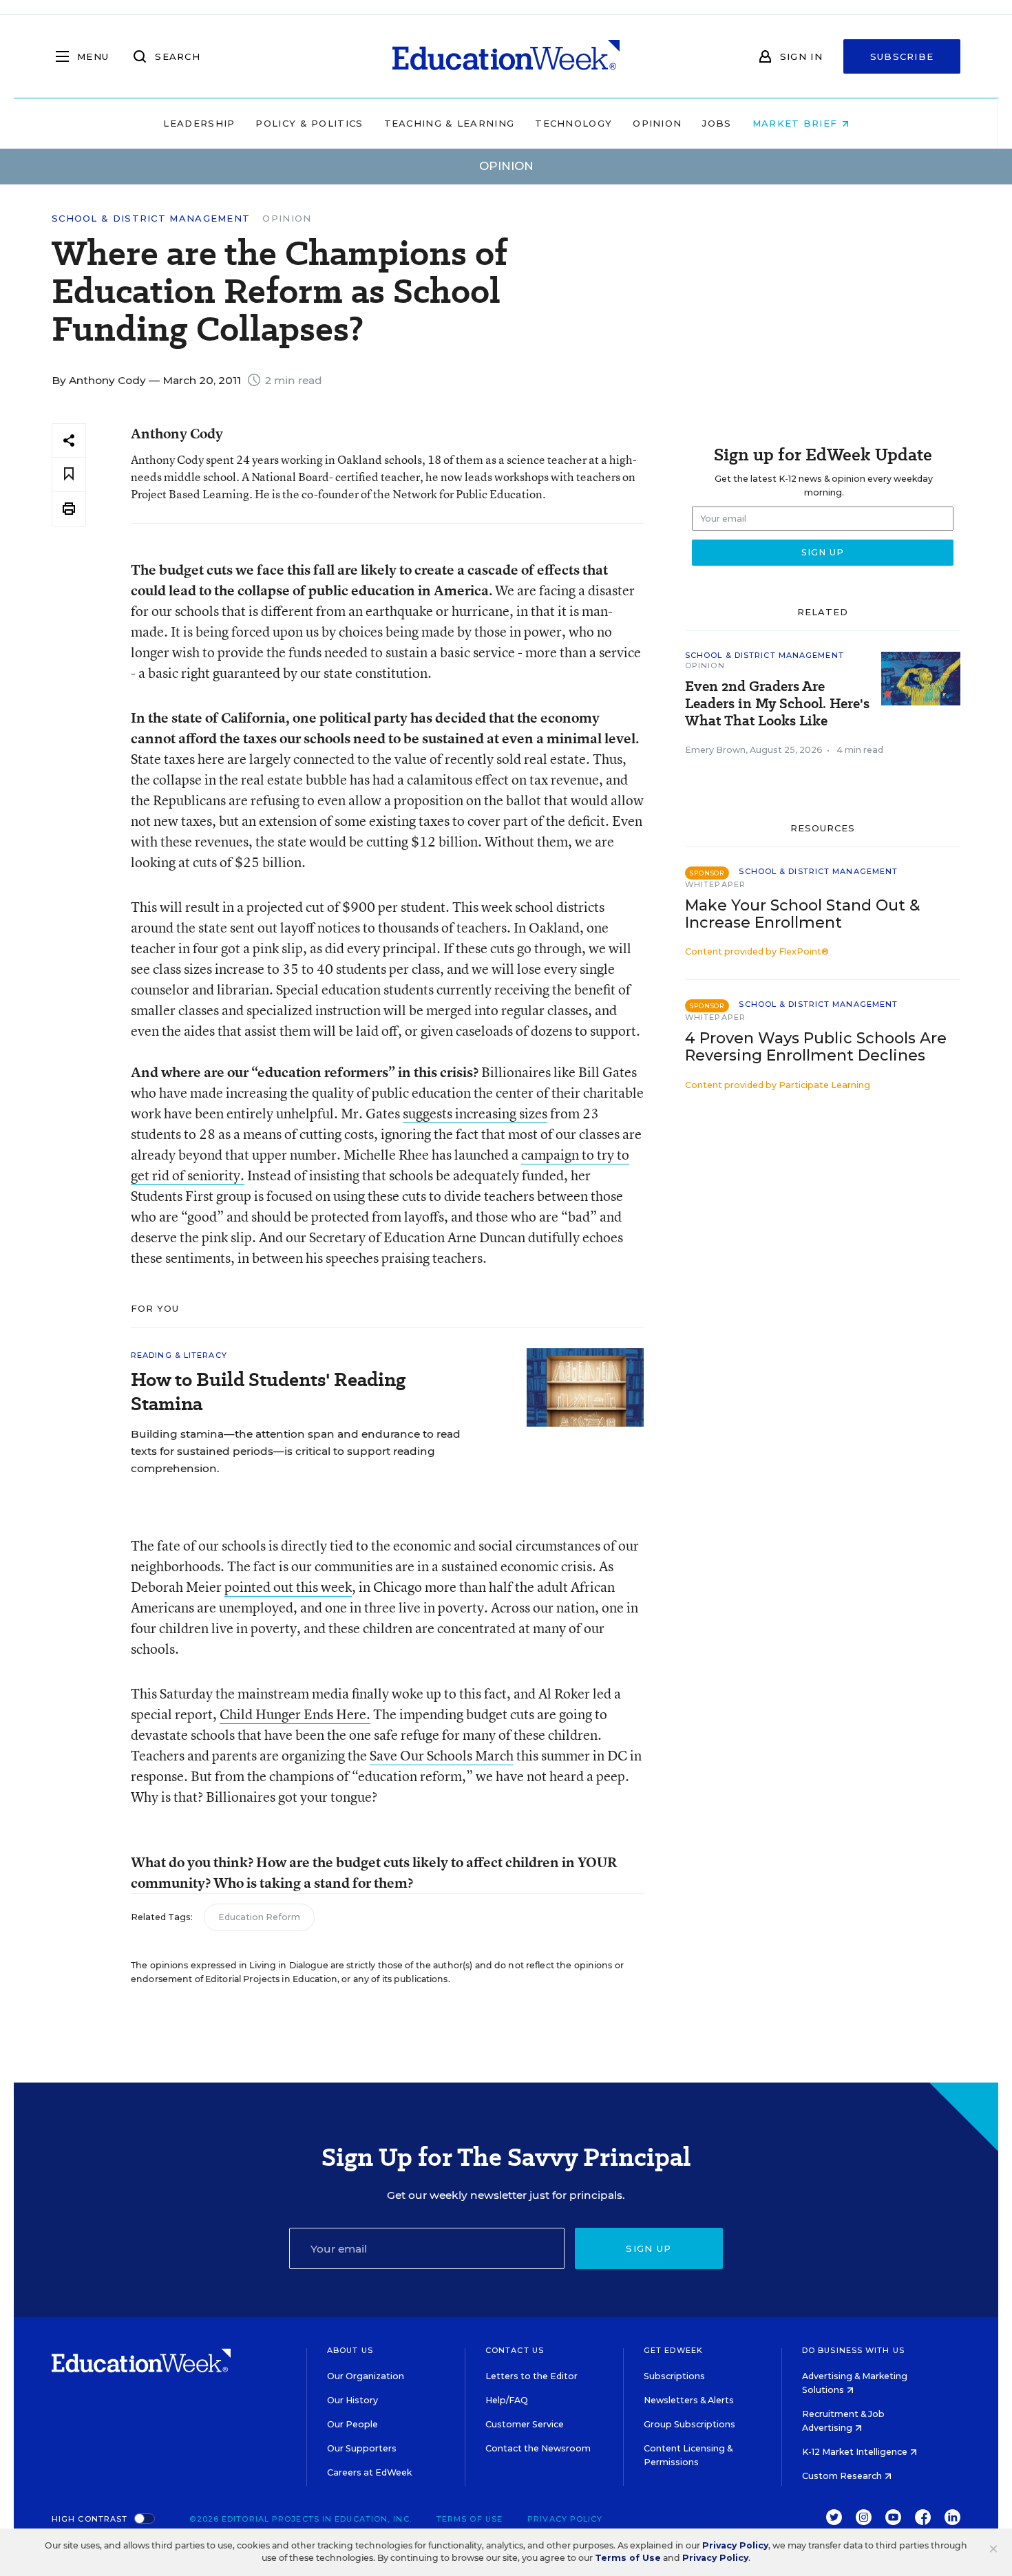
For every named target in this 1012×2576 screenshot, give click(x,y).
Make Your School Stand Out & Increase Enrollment (802, 914)
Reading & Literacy (179, 1355)
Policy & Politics (309, 123)
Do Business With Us (853, 2350)
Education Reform (259, 1917)
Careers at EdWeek (369, 2472)
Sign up (649, 2248)
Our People (352, 2424)
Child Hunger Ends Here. (295, 1714)
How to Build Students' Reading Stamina (268, 1392)
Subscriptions (674, 2376)
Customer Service (525, 2424)
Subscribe (902, 56)
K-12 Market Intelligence (856, 2452)
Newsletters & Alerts (689, 2400)
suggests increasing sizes (475, 1113)
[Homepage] (506, 56)
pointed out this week (288, 1587)
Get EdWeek (673, 2350)
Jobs (717, 123)
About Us (350, 2350)
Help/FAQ (507, 2400)
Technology (573, 123)
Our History (352, 2400)
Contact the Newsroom (538, 2448)
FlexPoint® (804, 951)
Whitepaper (715, 884)
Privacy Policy (565, 2519)
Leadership (199, 123)
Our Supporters (362, 2448)
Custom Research (843, 2476)
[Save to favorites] (69, 475)
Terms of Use (470, 2519)
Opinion (657, 123)
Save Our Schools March (442, 1755)
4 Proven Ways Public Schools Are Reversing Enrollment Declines (816, 1047)
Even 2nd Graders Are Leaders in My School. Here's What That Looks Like (777, 704)
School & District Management (151, 219)
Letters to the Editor (531, 2376)
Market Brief (797, 123)
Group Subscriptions (689, 2424)
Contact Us (515, 2350)
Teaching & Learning (450, 123)
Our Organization (366, 2376)
